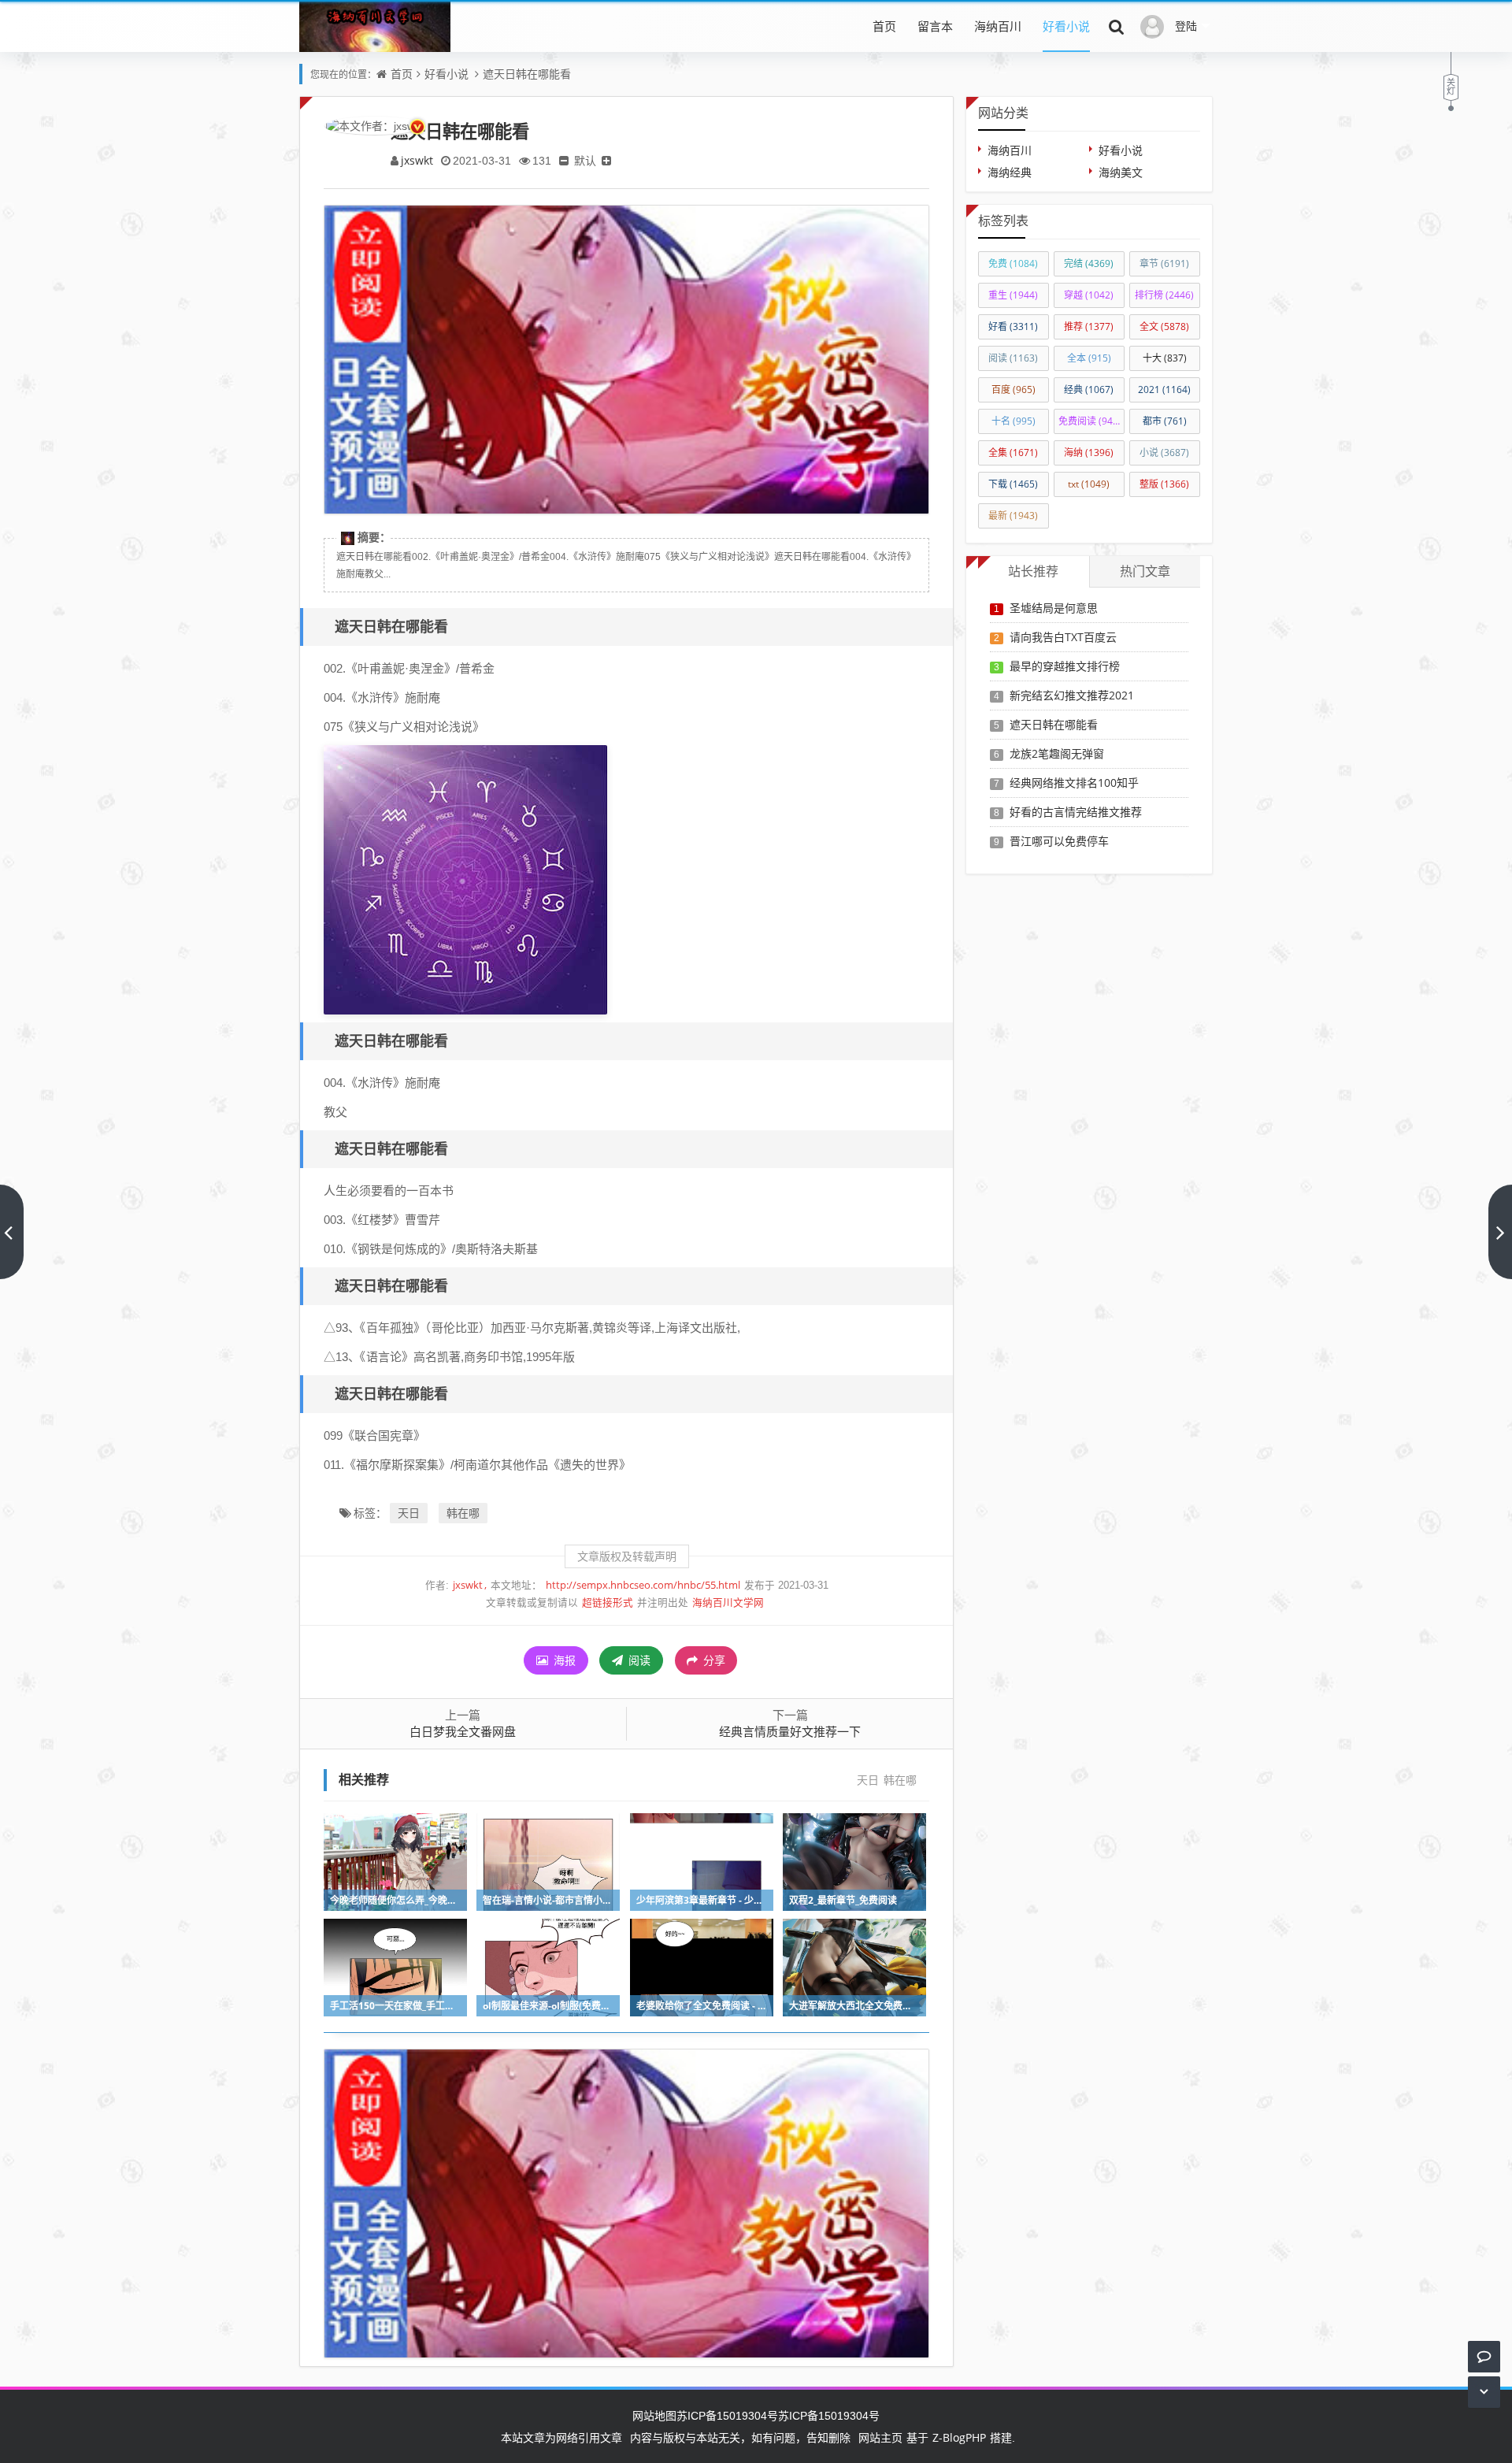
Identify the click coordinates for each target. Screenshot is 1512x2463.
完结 (1089, 263)
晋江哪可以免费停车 (1059, 841)
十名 (1014, 421)
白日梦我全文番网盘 (463, 1731)
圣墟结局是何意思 (1054, 608)
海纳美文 (1121, 172)
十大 (1165, 358)
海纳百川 (998, 26)
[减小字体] (564, 160)
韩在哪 (463, 1513)
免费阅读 (1091, 421)
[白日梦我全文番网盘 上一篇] (12, 1232)
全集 (1013, 453)
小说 (1164, 453)
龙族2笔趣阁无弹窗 (1057, 753)
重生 (1013, 295)
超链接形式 (608, 1602)
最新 (1013, 516)
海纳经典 (1010, 172)
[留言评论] (1484, 2356)
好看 (1013, 326)
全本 (1089, 358)
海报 (563, 1660)
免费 (1013, 263)
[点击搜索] (1117, 26)
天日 (409, 1513)
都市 (1165, 421)
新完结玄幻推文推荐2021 (1072, 695)
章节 (1164, 263)
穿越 (1089, 295)
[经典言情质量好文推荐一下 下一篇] (1500, 1232)
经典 (1089, 389)
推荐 (1089, 326)
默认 (585, 160)
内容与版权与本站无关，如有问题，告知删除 (740, 2437)
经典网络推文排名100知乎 (1074, 783)
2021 (1164, 389)
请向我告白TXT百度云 (1063, 637)
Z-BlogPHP (959, 2437)
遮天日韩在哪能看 (527, 74)
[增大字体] (606, 160)
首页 (884, 26)
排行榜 (1164, 295)
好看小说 (1066, 26)
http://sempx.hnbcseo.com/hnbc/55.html (643, 1585)
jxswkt (417, 160)
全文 (1164, 326)
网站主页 (880, 2437)
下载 (1013, 484)
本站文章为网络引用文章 (561, 2437)
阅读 (638, 1660)
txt (1089, 484)
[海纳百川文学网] (375, 38)
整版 (1164, 484)
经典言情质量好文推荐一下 (790, 1731)
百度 (1014, 389)
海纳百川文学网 (728, 1602)
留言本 (935, 26)
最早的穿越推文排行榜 (1065, 666)
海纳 (1089, 453)
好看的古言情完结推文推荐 (1076, 812)
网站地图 (654, 2415)
